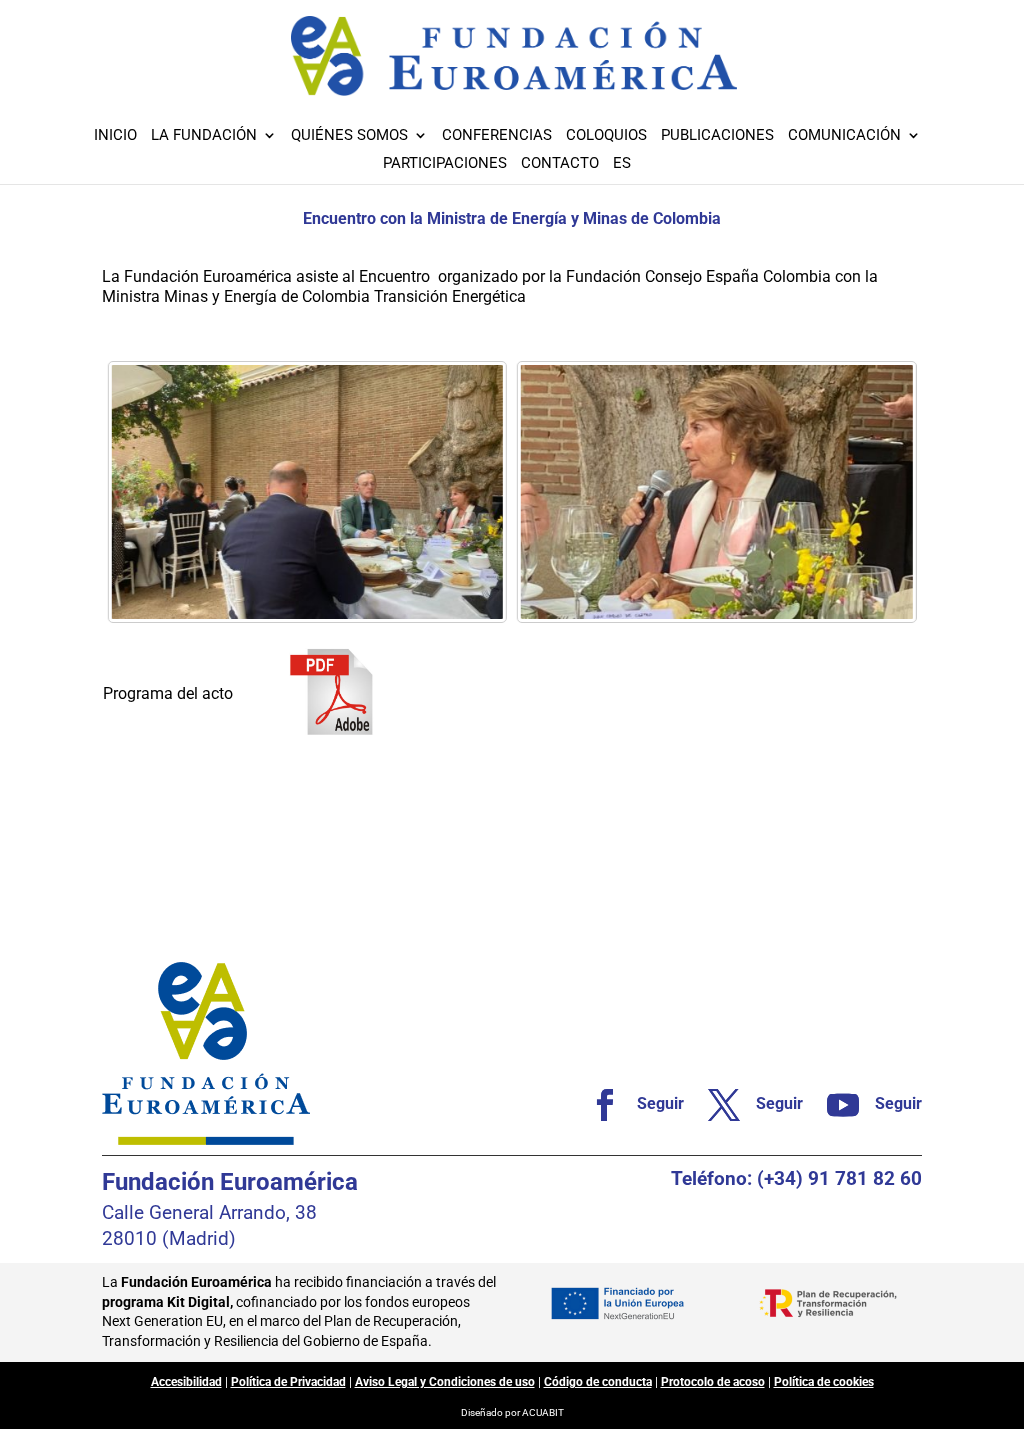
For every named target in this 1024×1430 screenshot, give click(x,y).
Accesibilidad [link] (186, 1382)
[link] (307, 492)
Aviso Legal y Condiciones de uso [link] (445, 1382)
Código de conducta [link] (598, 1382)
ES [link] (622, 164)
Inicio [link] (115, 136)
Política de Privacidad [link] (288, 1382)
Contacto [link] (560, 164)
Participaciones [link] (445, 164)
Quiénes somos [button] (349, 136)
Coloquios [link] (606, 136)
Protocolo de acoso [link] (713, 1382)
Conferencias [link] (497, 136)
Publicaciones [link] (717, 136)
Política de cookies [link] (824, 1382)
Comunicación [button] (844, 136)
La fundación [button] (204, 136)
